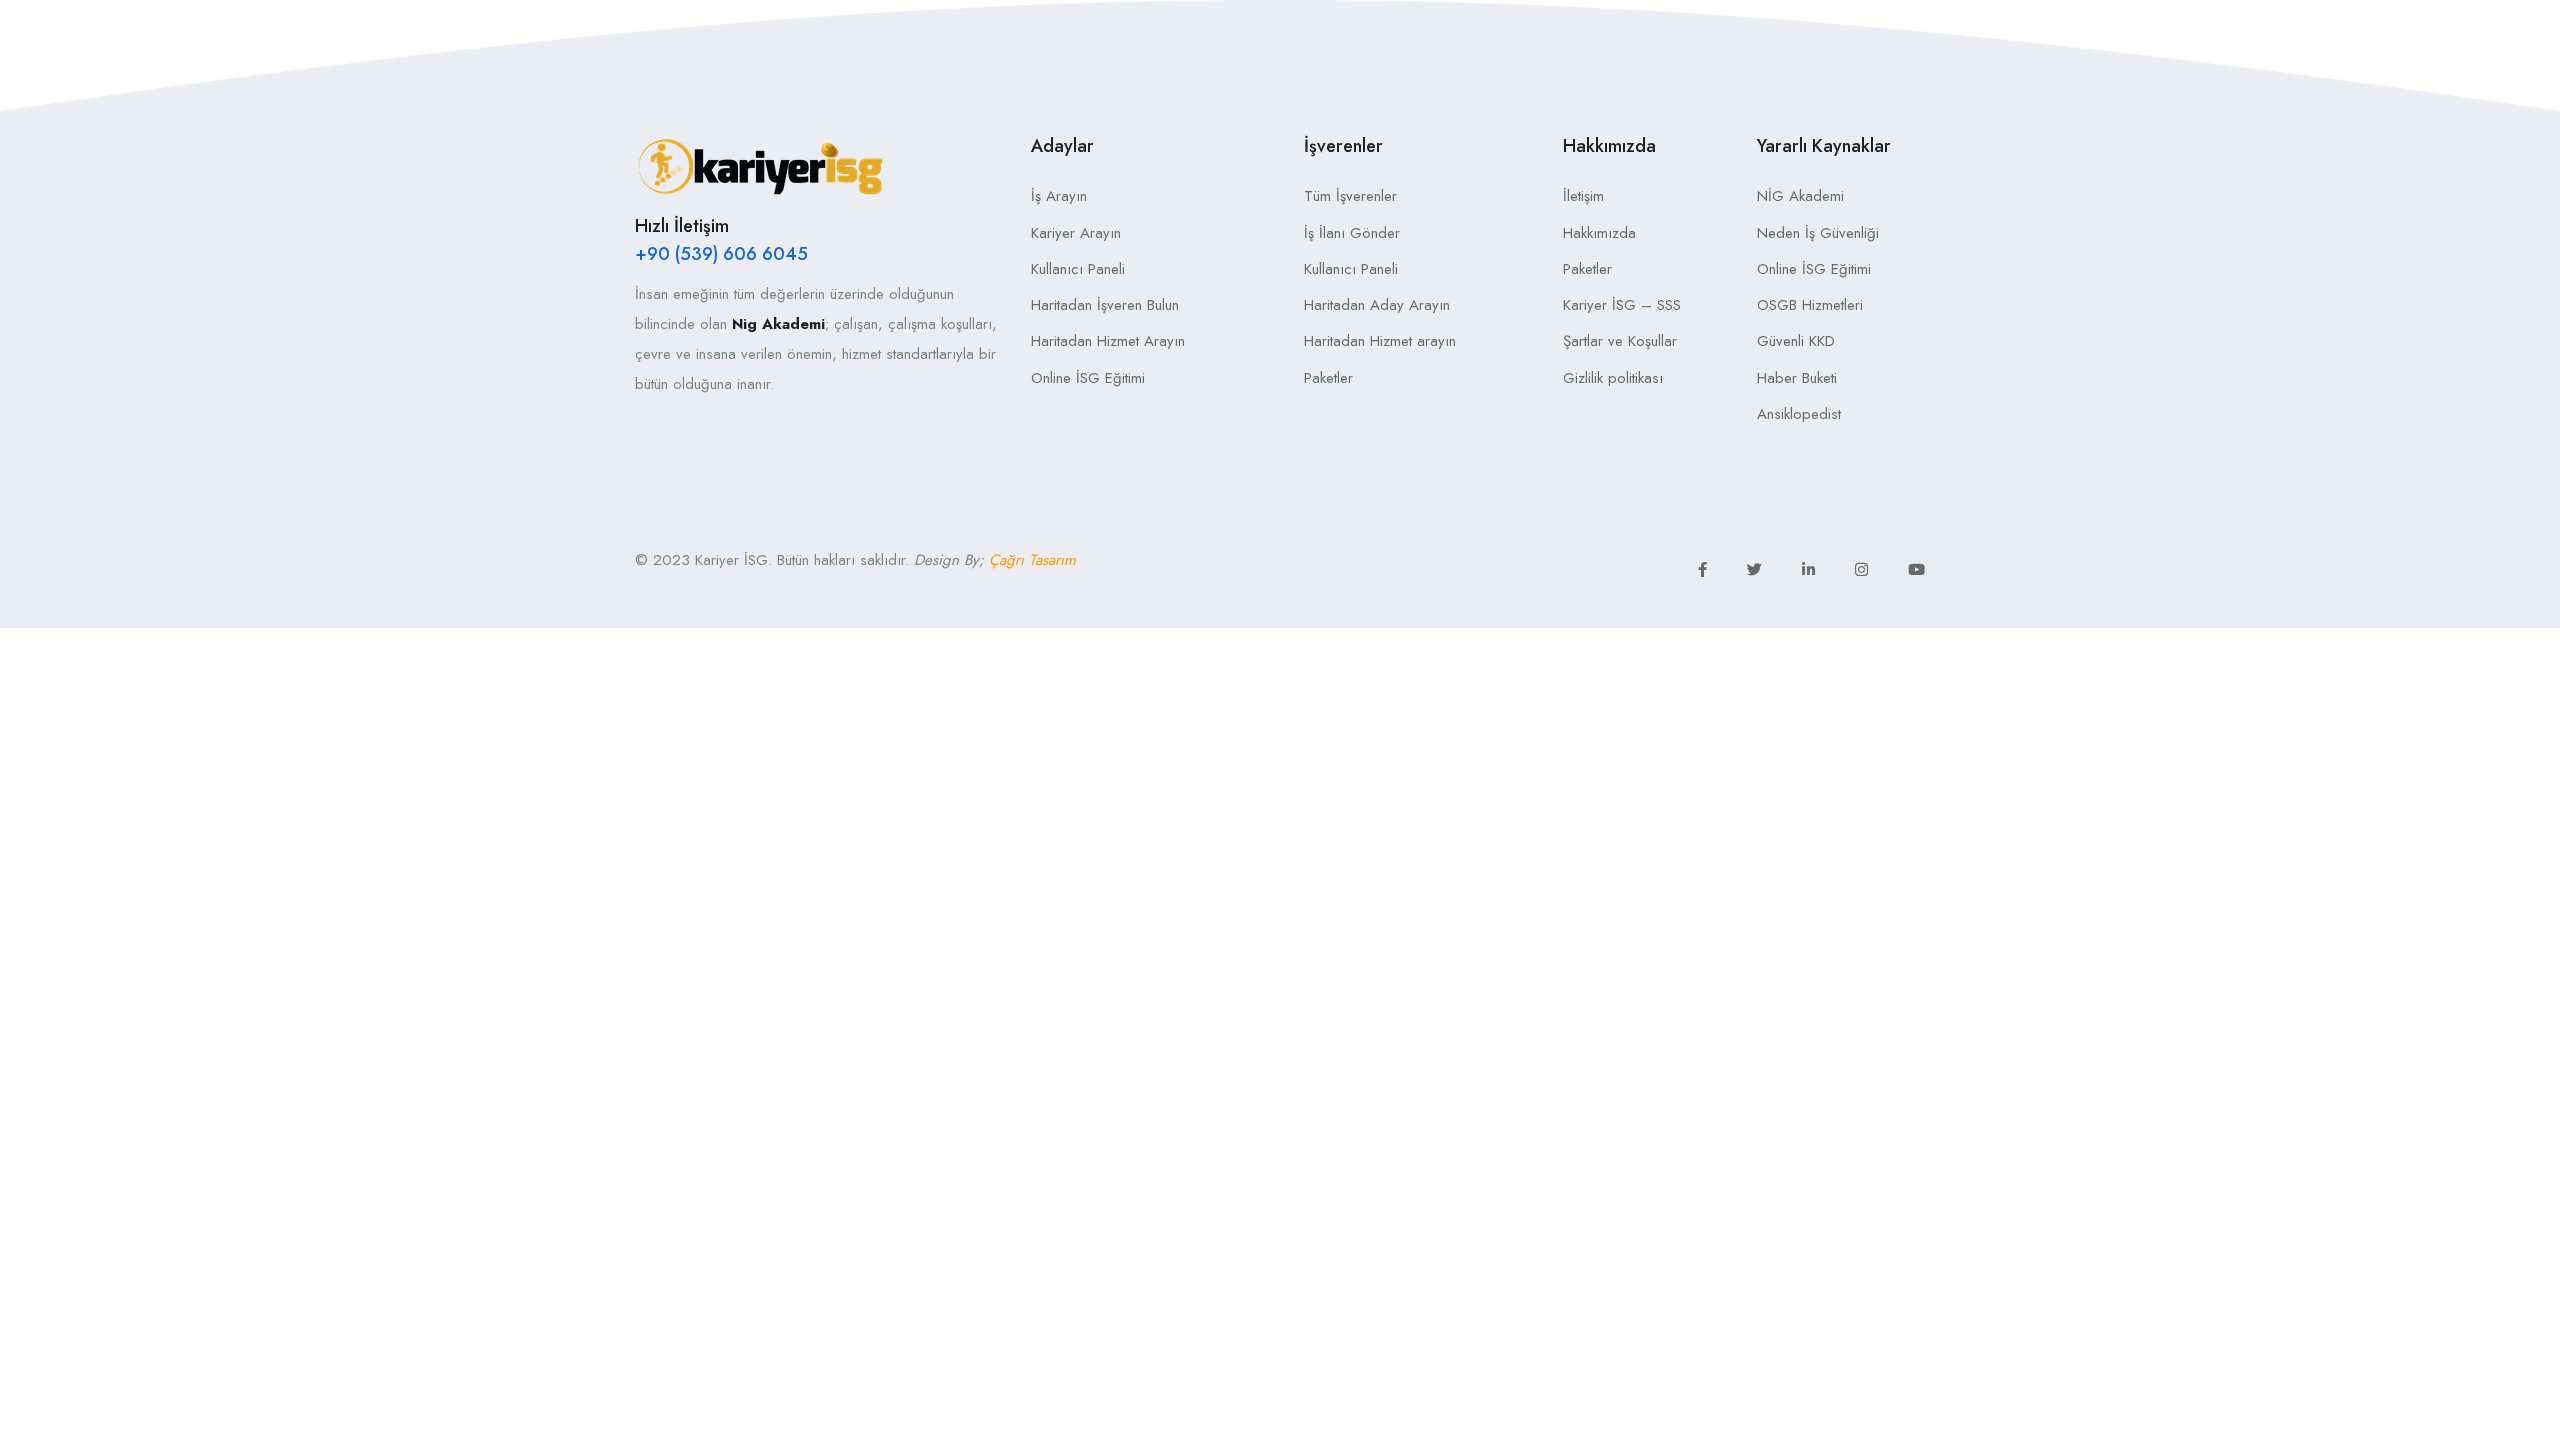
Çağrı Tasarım (1032, 560)
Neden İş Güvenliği (1818, 233)
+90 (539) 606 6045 (721, 254)
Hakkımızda (1599, 233)
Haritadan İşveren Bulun (1105, 305)
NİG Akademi (1800, 196)
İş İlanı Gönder (1352, 233)
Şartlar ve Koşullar (1620, 341)
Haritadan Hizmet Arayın (1108, 341)
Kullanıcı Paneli (1078, 269)
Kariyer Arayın (1076, 233)
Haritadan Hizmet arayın (1380, 341)
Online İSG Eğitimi (1088, 378)
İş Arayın (1059, 196)
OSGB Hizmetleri (1810, 305)
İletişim (1583, 196)
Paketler (1328, 378)
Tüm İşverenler (1350, 196)
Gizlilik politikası (1613, 378)
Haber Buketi (1797, 378)
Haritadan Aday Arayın (1377, 305)
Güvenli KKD (1796, 341)
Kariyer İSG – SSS (1622, 305)
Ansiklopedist (1799, 414)
